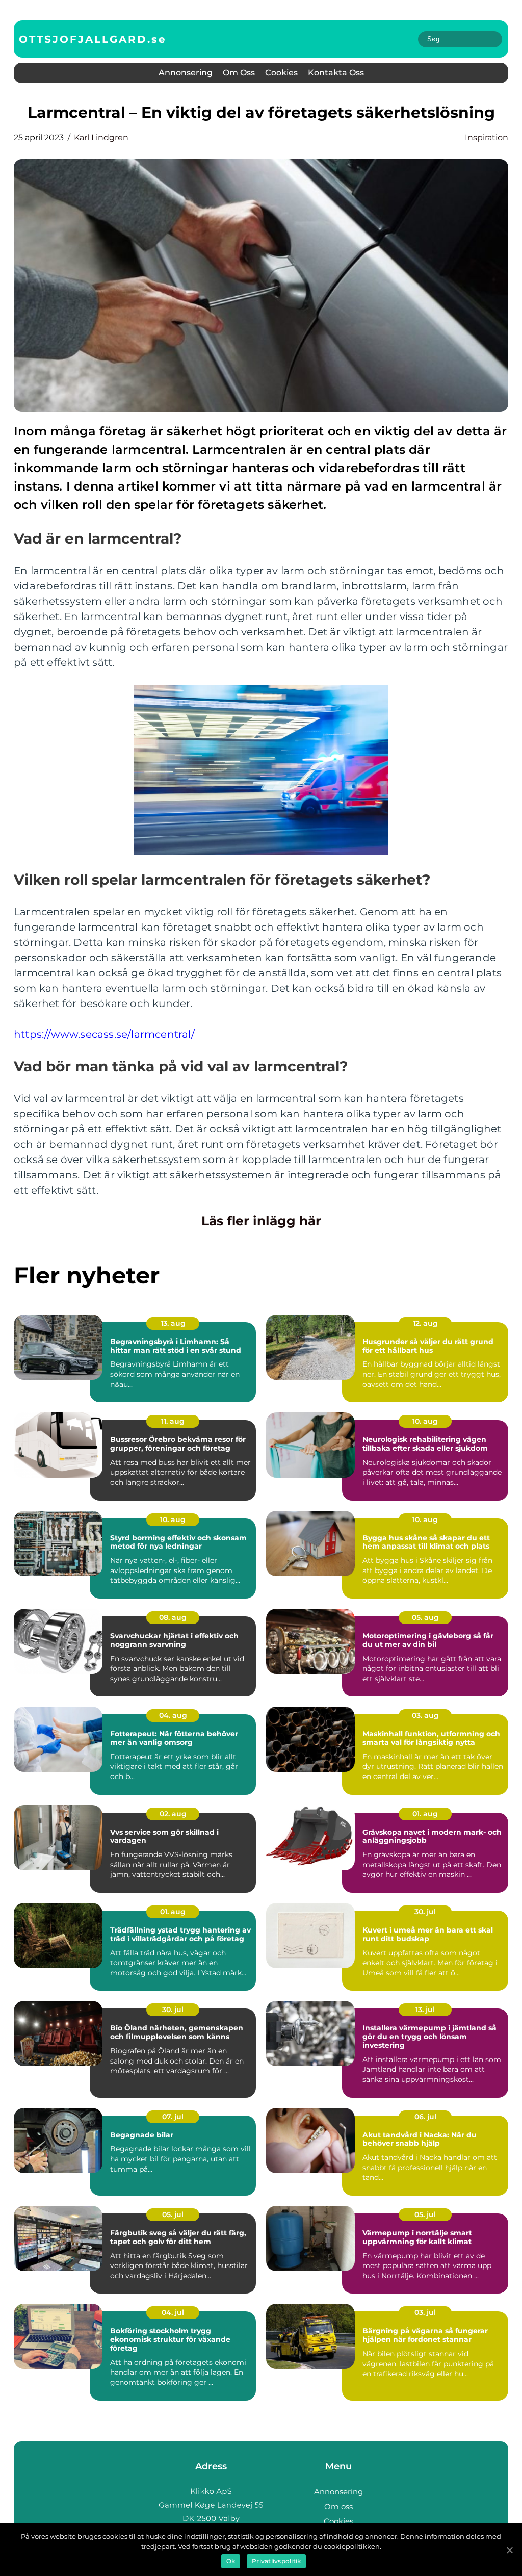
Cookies (281, 73)
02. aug (173, 1814)
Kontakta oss (336, 73)
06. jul (425, 2117)
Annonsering (186, 73)
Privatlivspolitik (276, 2561)
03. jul (425, 2312)
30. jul (425, 1912)
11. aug (173, 1421)
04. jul (173, 2312)
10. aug (425, 1421)
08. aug (173, 1617)
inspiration (487, 137)
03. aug (425, 1715)
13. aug (173, 1323)
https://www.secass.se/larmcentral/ (104, 1034)
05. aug (425, 1617)
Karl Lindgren (101, 137)
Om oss (239, 73)
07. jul (173, 2117)
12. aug (425, 1323)
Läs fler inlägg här (261, 1221)
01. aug (425, 1814)
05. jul (173, 2214)
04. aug (173, 1715)
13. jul (425, 2010)
